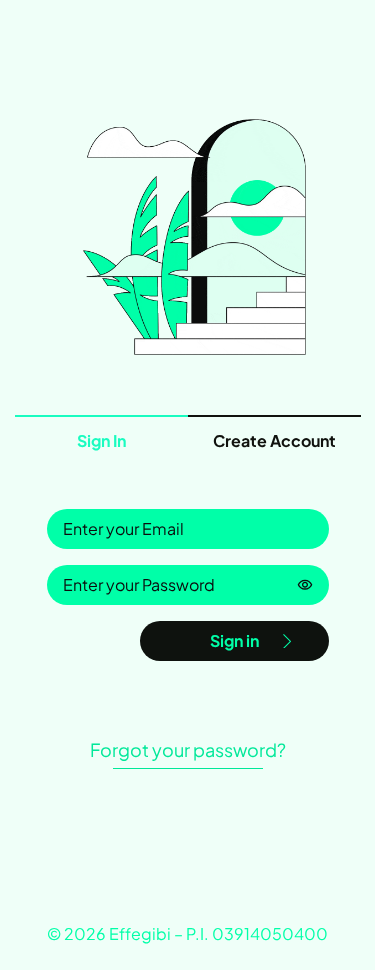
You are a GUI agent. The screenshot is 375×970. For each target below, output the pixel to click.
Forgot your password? (188, 749)
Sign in (234, 640)
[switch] (305, 585)
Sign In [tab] (101, 440)
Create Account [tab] (274, 440)
